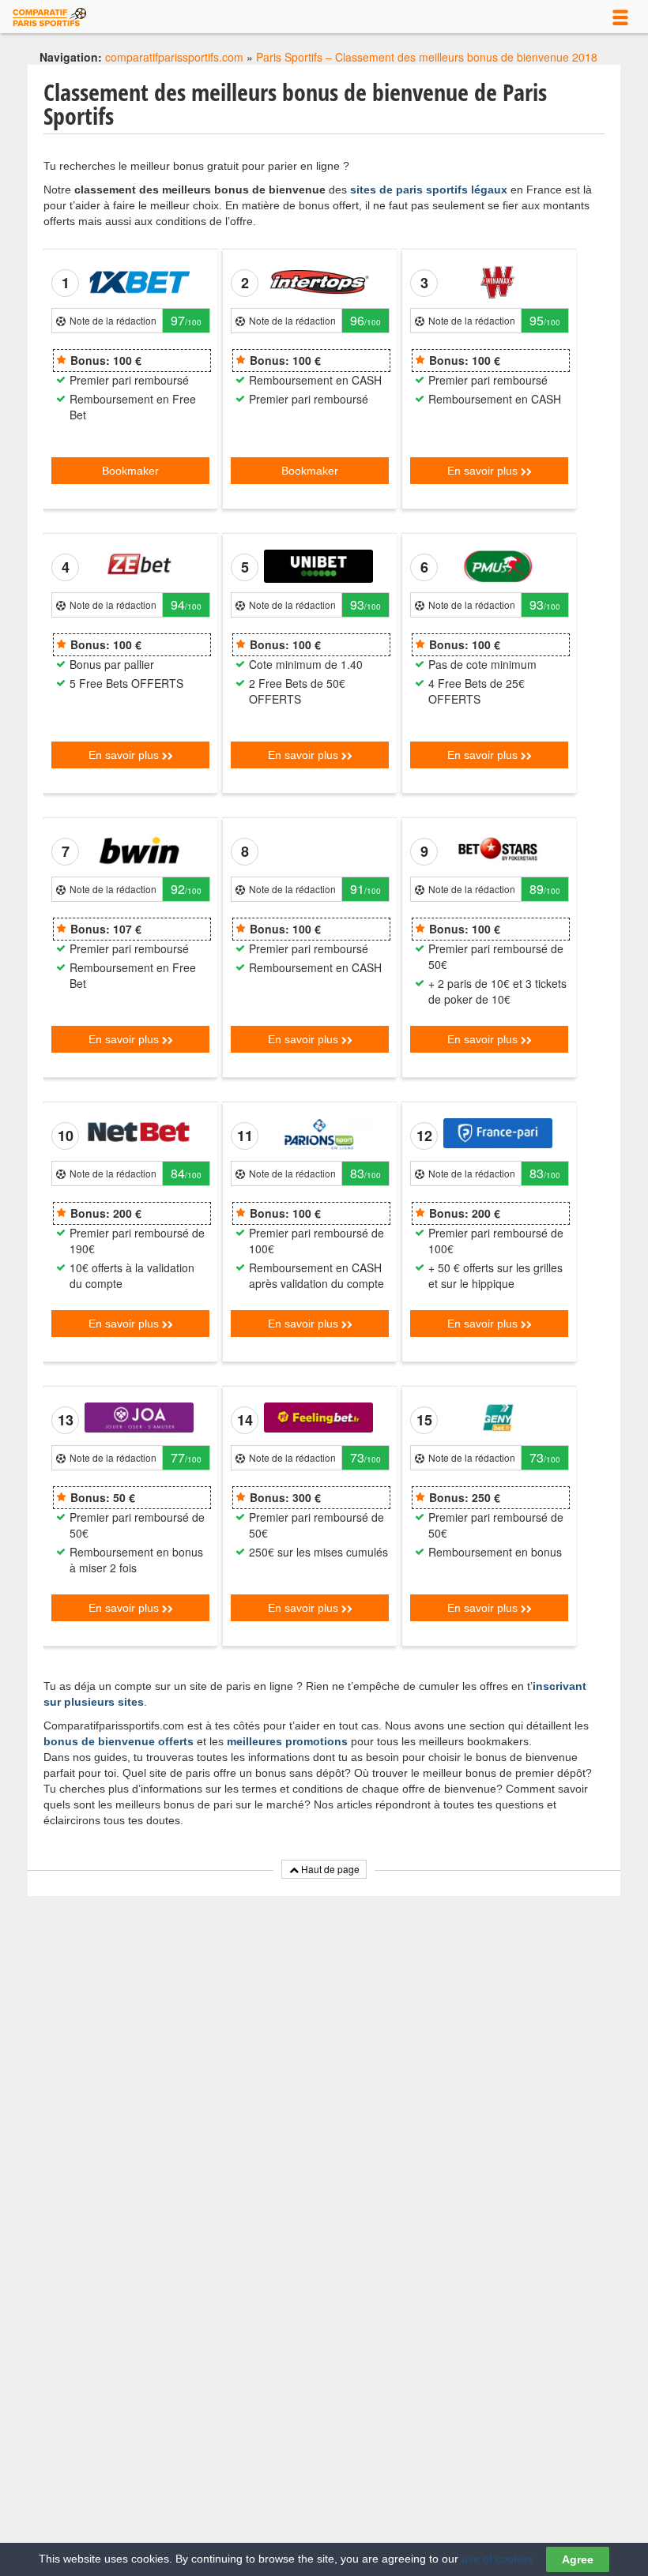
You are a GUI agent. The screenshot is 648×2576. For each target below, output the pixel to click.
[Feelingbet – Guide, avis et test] (319, 1416)
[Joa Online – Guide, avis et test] (139, 1416)
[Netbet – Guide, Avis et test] (139, 1132)
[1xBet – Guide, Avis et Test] (139, 281)
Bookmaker (130, 471)
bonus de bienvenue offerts (119, 1741)
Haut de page (329, 1869)
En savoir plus (484, 471)
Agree (578, 2559)
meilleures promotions (287, 1741)
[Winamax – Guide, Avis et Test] (498, 281)
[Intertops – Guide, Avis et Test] (319, 281)
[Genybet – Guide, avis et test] (498, 1416)
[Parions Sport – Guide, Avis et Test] (319, 1134)
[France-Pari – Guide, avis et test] (498, 1132)
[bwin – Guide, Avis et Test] (139, 850)
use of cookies (497, 2559)
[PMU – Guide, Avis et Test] (498, 565)
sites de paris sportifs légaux (429, 190)
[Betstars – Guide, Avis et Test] (498, 847)
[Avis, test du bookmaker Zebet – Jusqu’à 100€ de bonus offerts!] (139, 563)
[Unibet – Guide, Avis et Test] (319, 565)
